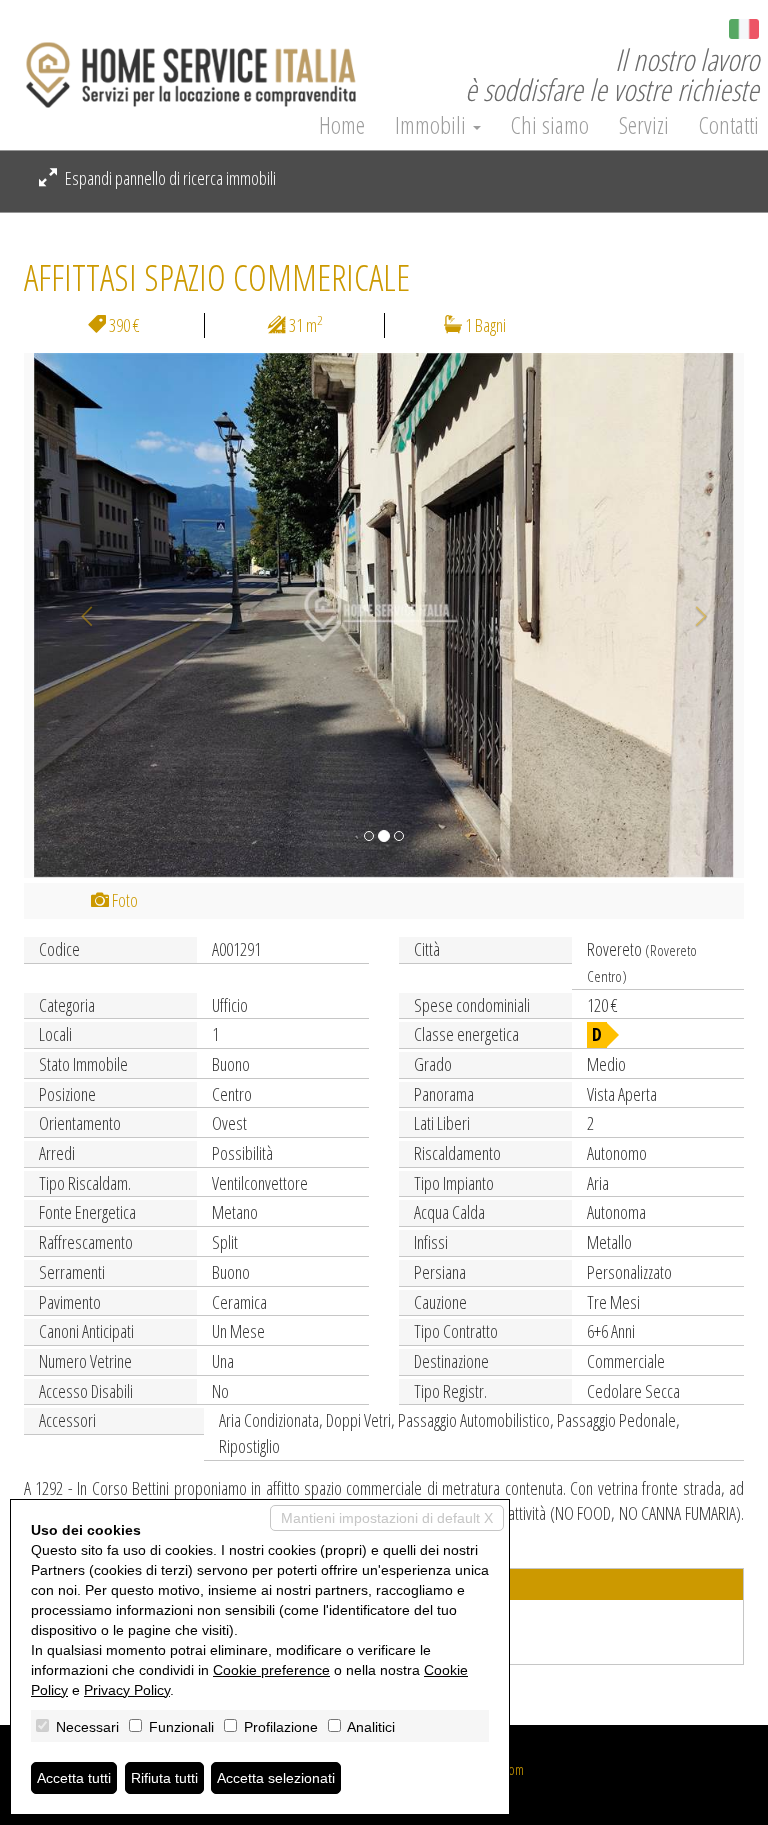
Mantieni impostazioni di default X (387, 1518)
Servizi (644, 125)
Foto (123, 900)
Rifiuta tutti (164, 1778)
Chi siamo (550, 125)
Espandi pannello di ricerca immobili (169, 178)
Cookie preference (271, 1670)
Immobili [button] (433, 125)
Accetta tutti (74, 1778)
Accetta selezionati (276, 1778)
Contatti (729, 125)
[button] (78, 615)
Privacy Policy (127, 1690)
